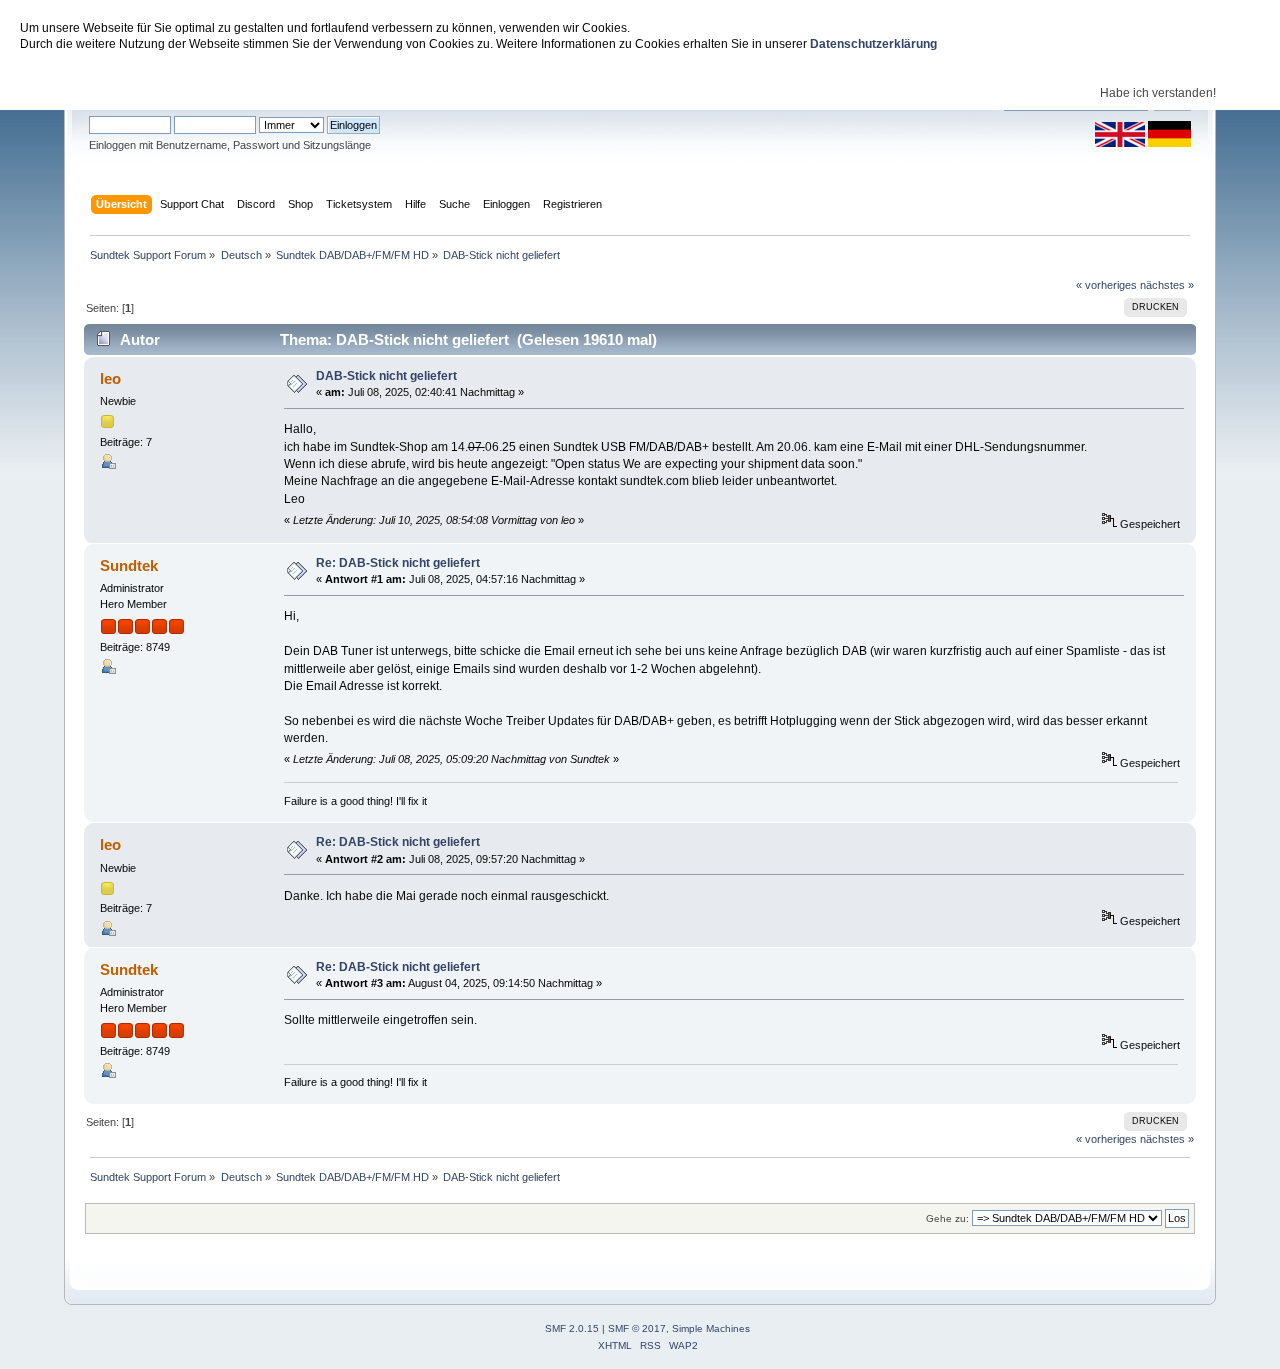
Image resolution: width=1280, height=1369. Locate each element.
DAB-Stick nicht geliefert (386, 376)
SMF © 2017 (637, 1328)
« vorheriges (1106, 285)
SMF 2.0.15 (572, 1328)
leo (110, 378)
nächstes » (1167, 285)
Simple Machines (711, 1328)
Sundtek (129, 565)
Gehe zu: (947, 1218)
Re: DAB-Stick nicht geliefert (398, 563)
